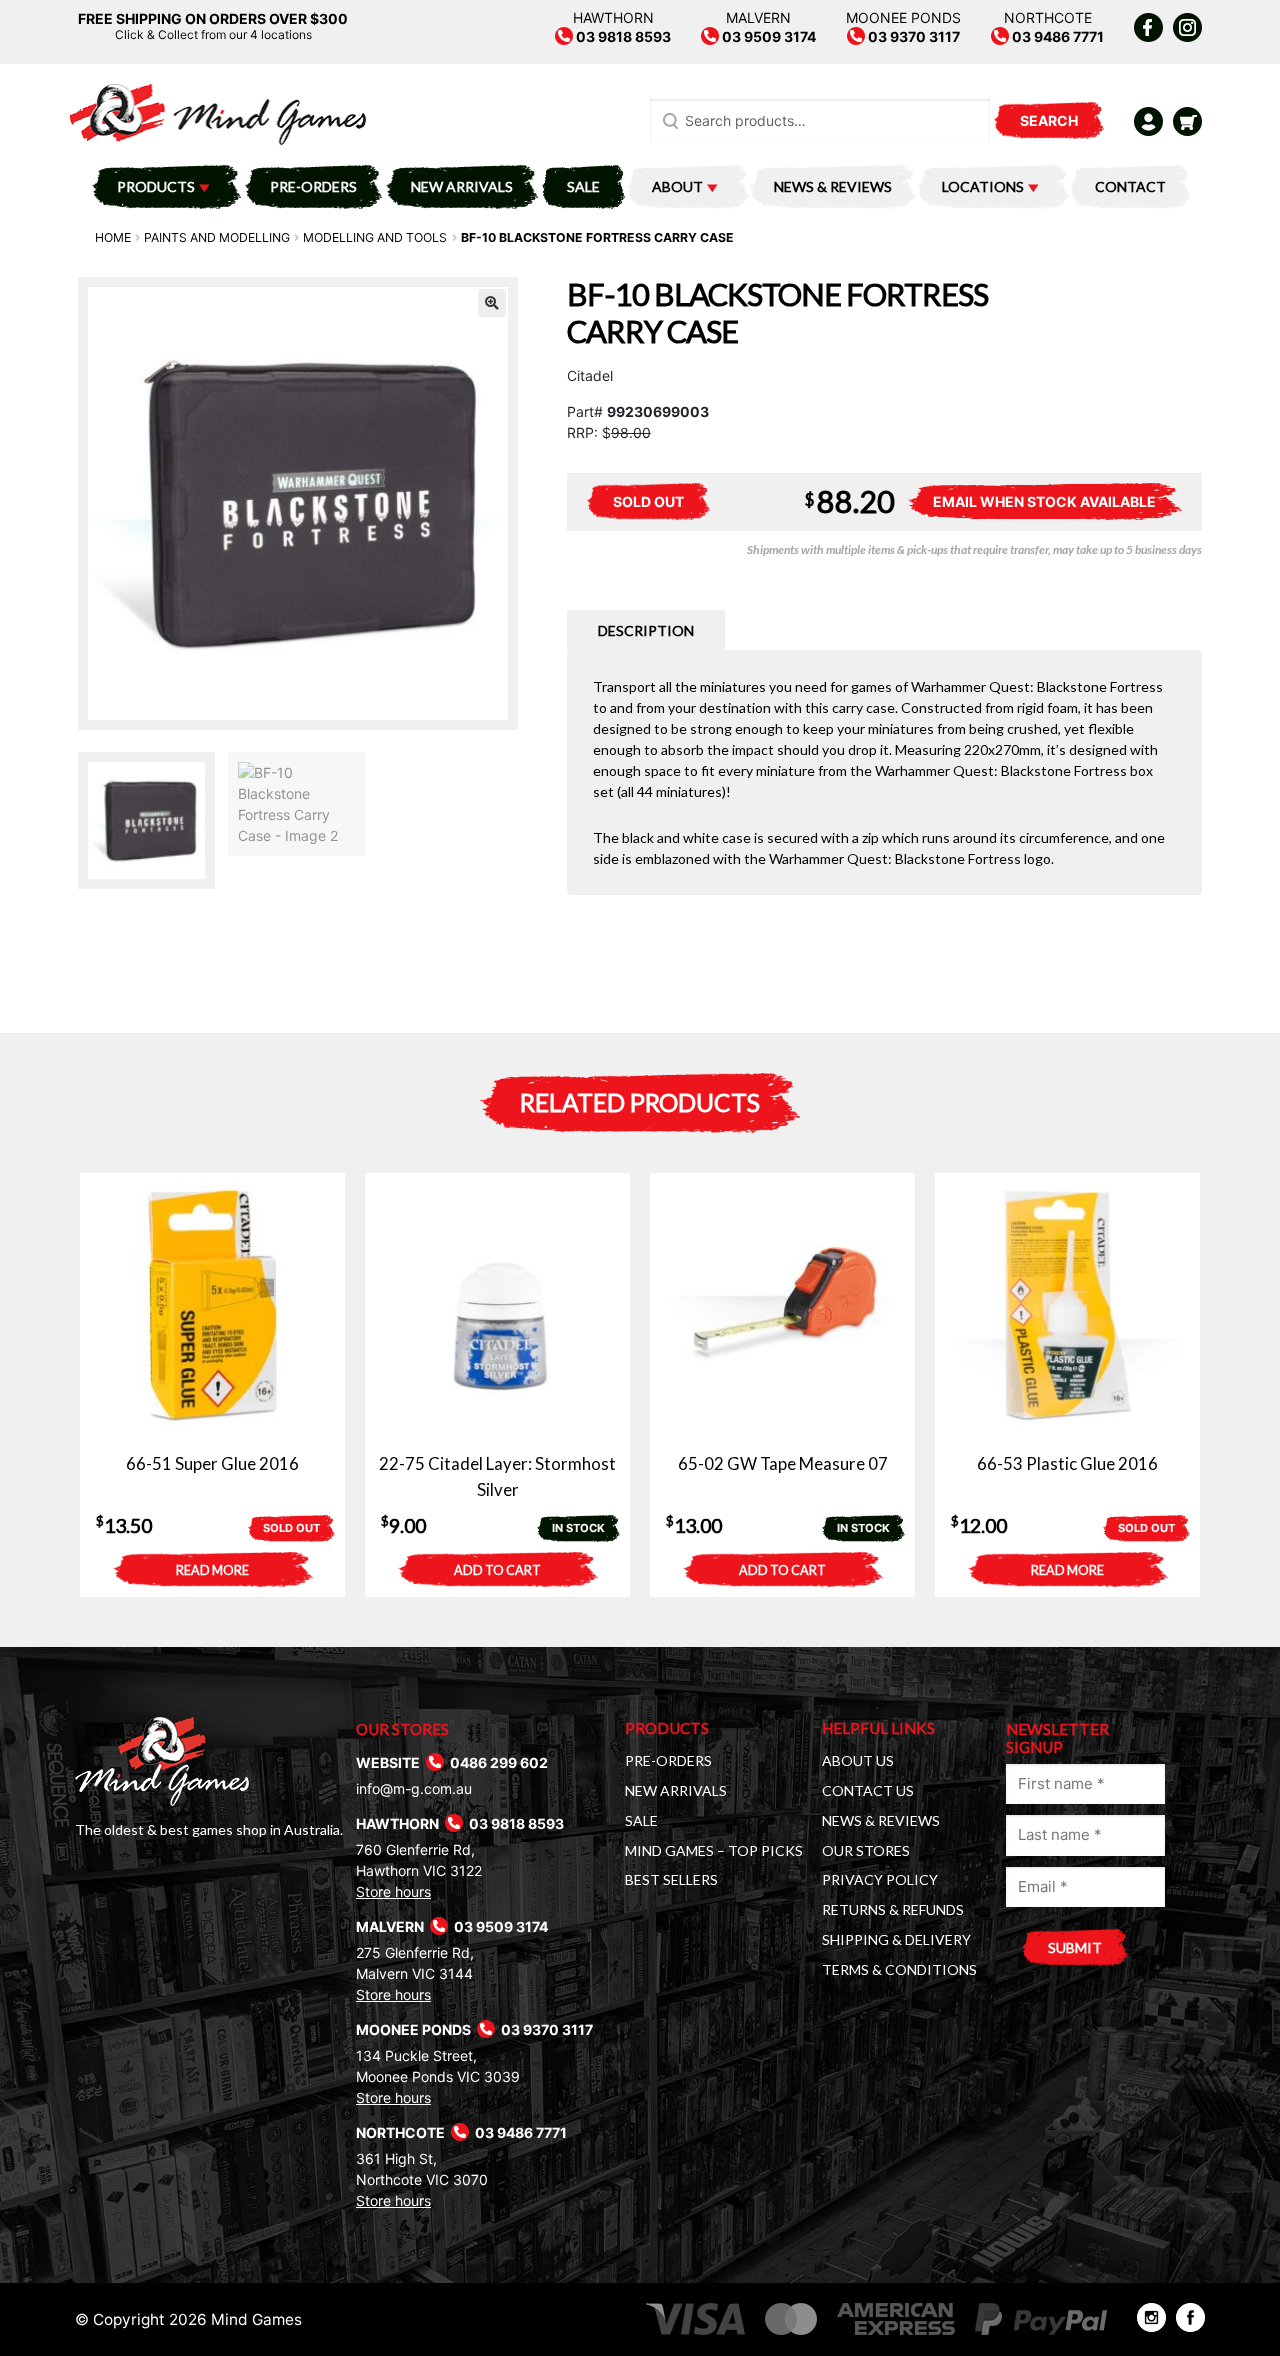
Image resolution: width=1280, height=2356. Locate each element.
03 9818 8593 (622, 36)
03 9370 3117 (912, 36)
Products (156, 186)
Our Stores (866, 1850)
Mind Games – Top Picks (714, 1850)
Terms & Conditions (899, 1969)
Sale (583, 186)
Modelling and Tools (375, 237)
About (677, 186)
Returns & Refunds (893, 1909)
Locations (983, 186)
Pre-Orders (313, 186)
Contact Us (868, 1790)
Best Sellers (671, 1879)
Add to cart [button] (497, 1570)
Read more (212, 1570)
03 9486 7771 (1056, 36)
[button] (492, 303)
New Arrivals (462, 186)
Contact (1130, 186)
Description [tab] (646, 630)
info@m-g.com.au (414, 1788)
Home (113, 237)
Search (1049, 120)
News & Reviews (833, 186)
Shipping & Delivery (896, 1939)
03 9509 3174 (767, 36)
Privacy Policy (880, 1879)
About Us (858, 1760)
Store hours (393, 1891)
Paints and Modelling (217, 237)
